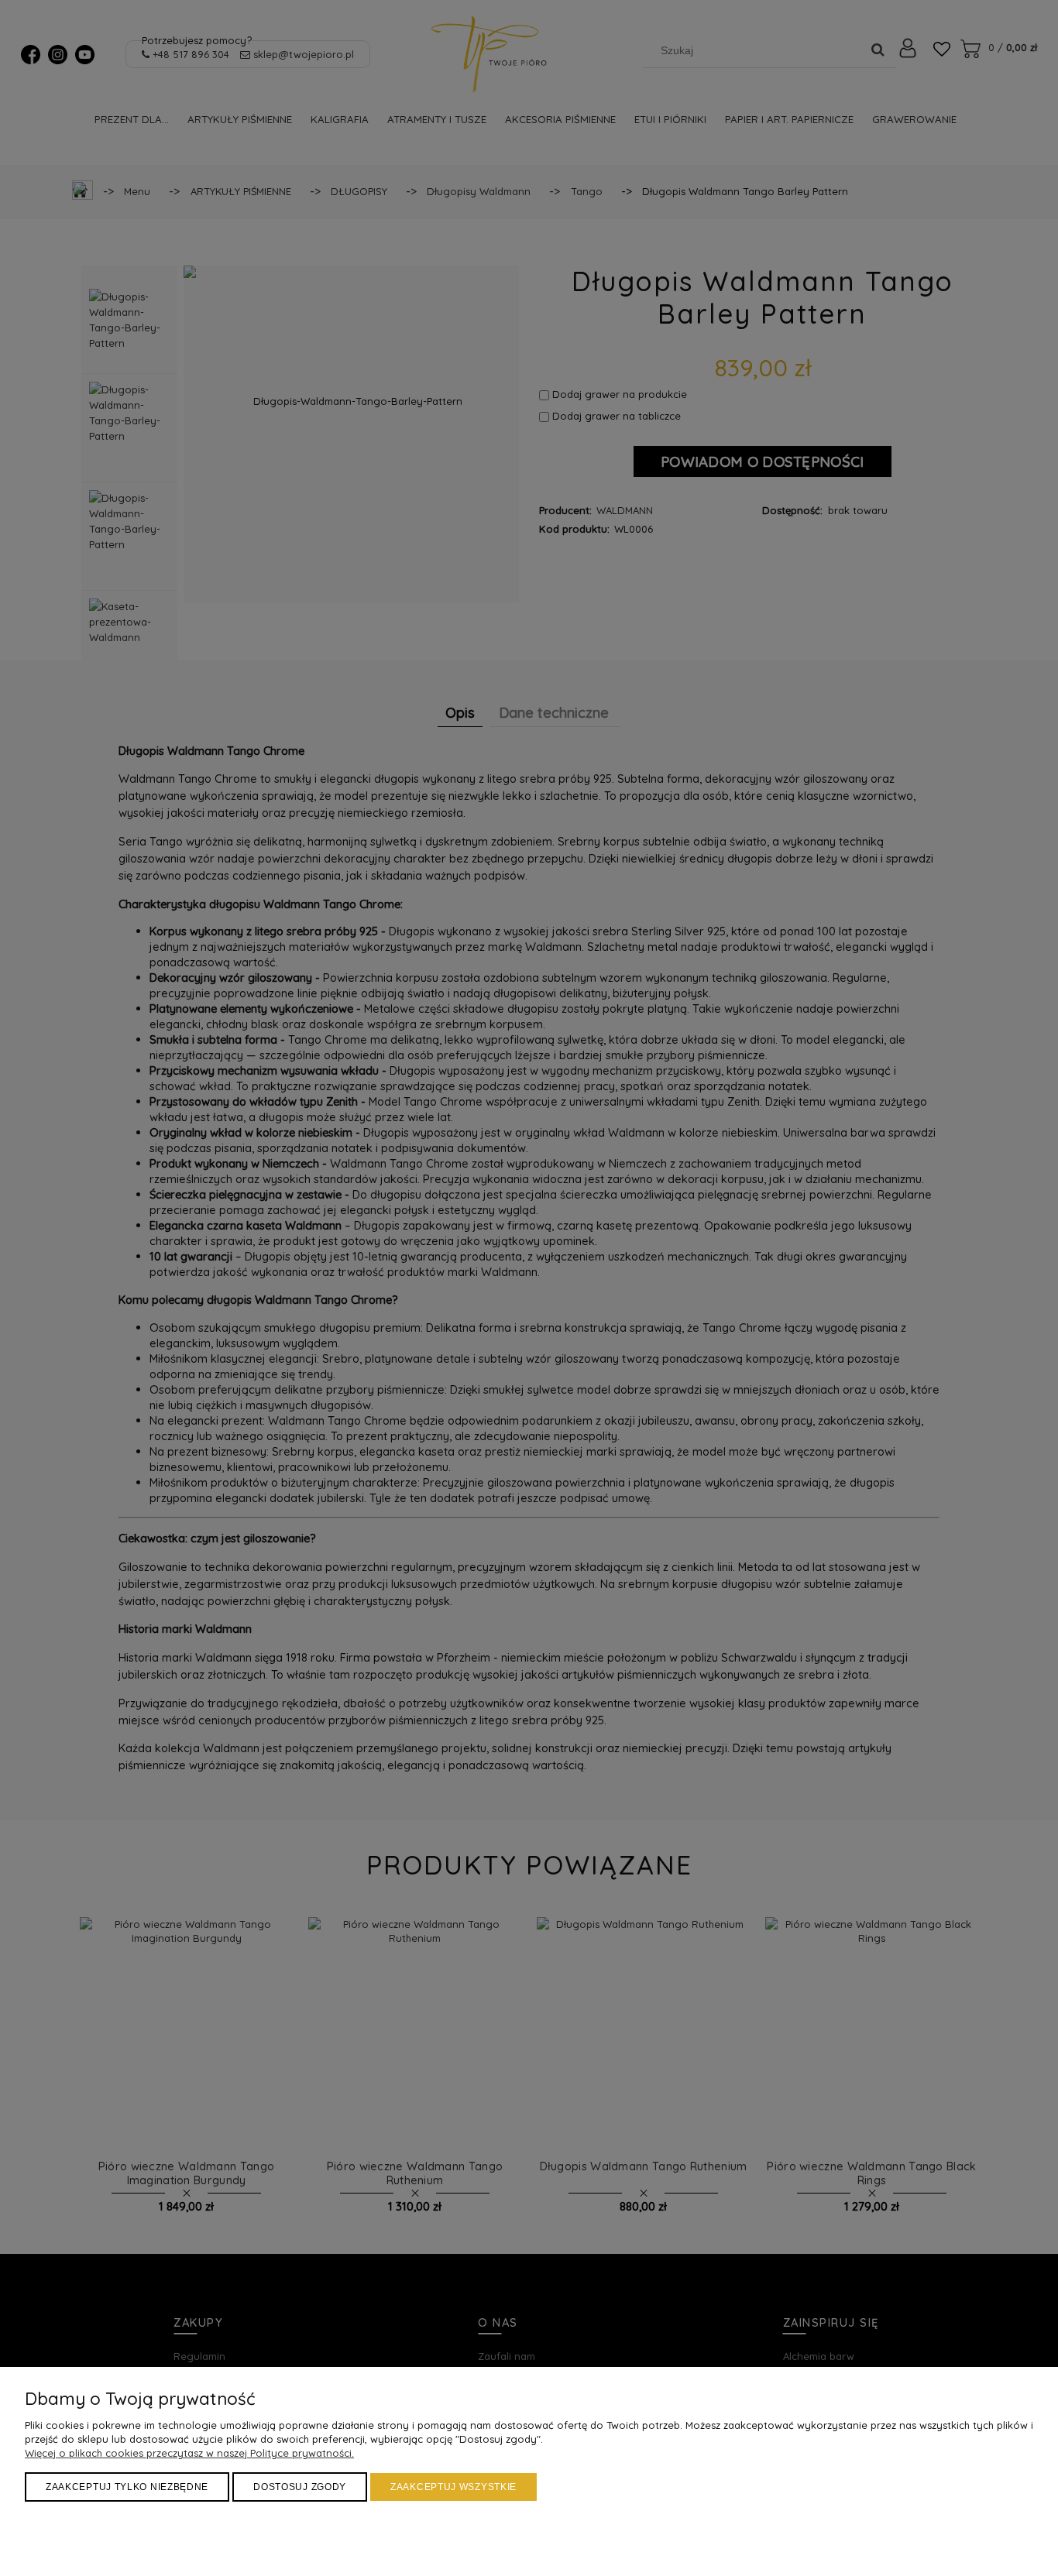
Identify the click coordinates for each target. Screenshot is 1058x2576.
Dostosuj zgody (300, 2487)
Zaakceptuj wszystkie (453, 2487)
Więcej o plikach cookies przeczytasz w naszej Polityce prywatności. (189, 2453)
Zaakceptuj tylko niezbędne (127, 2487)
